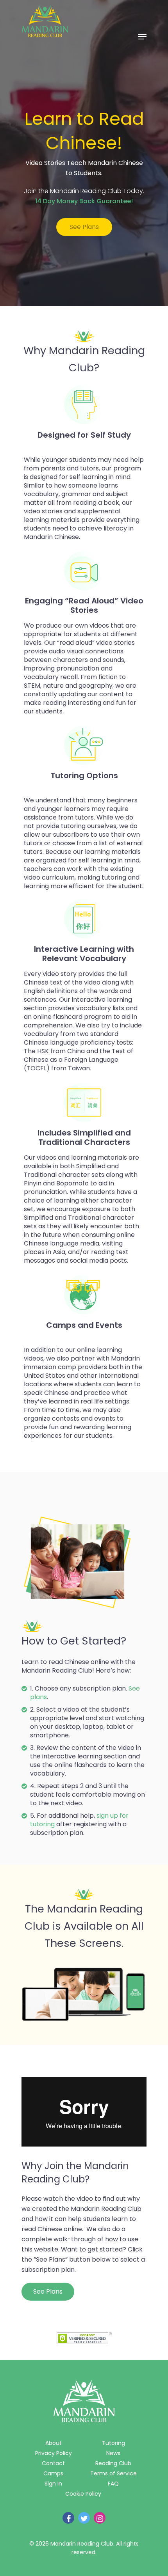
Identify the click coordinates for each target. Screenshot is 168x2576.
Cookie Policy (83, 2494)
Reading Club (113, 2463)
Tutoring (113, 2443)
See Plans (84, 227)
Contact (53, 2463)
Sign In (53, 2484)
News (113, 2453)
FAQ (113, 2484)
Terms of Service (113, 2473)
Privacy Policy (54, 2453)
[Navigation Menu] (142, 37)
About (54, 2443)
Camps (53, 2473)
